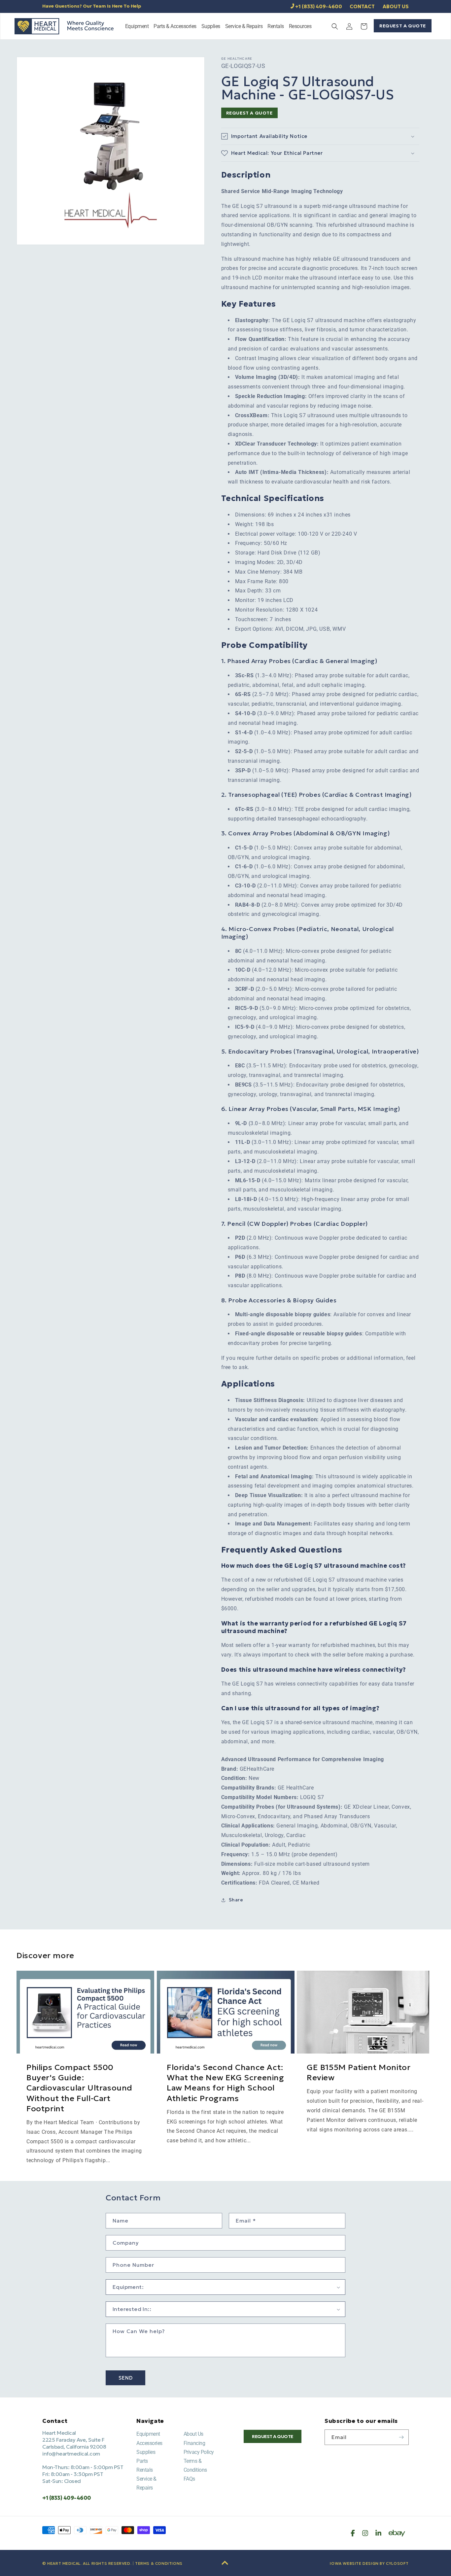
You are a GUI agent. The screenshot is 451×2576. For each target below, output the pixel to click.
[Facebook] (353, 2533)
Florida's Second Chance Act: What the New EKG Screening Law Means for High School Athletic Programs (225, 2083)
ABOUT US (396, 6)
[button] (137, 27)
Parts (142, 2461)
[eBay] (397, 2533)
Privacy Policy (199, 2452)
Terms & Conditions (159, 2563)
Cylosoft (397, 2563)
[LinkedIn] (378, 2533)
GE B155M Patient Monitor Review (359, 2073)
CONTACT (362, 6)
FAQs (189, 2479)
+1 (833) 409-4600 (319, 6)
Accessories (149, 2443)
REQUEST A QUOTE (403, 26)
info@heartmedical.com (71, 2454)
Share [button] (236, 1900)
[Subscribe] (401, 2437)
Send (126, 2378)
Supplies (146, 2452)
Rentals (145, 2470)
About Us (193, 2434)
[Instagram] (365, 2533)
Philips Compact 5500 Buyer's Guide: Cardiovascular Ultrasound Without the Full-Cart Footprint (79, 2088)
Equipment (148, 2434)
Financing (194, 2443)
